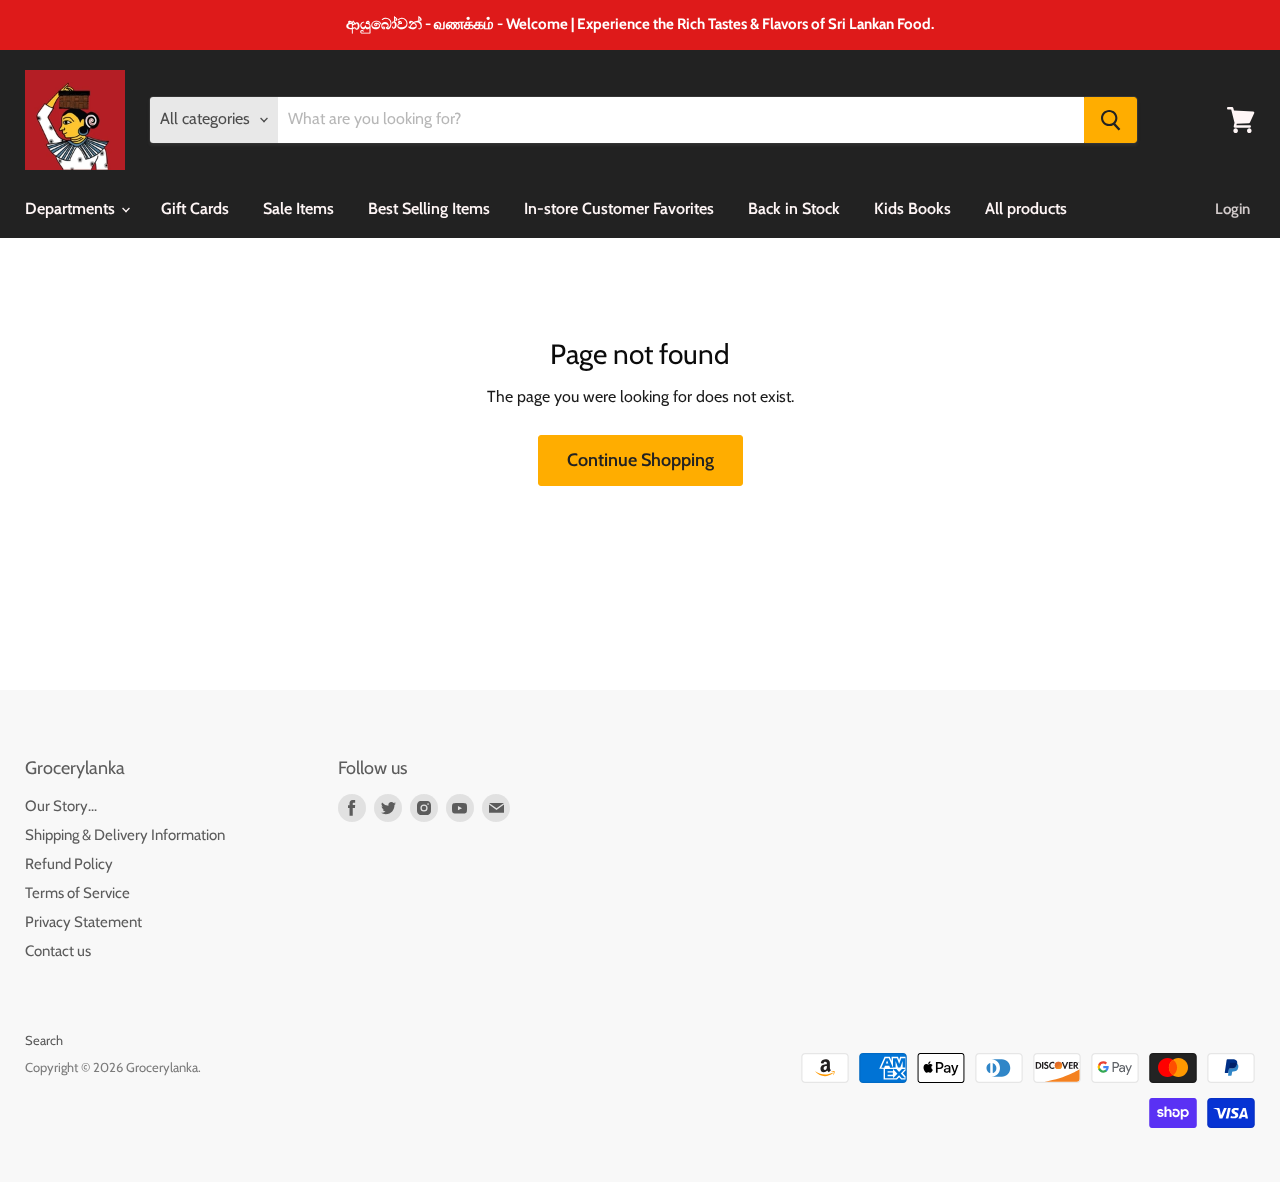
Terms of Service (77, 893)
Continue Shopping (640, 460)
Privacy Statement (83, 922)
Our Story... (61, 806)
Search (44, 1040)
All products (1026, 208)
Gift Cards (195, 208)
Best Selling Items (429, 208)
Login (1232, 209)
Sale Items (298, 208)
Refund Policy (69, 864)
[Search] (1110, 120)
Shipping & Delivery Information (125, 835)
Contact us (58, 951)
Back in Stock (794, 208)
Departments (72, 208)
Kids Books (912, 208)
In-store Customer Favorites (619, 208)
